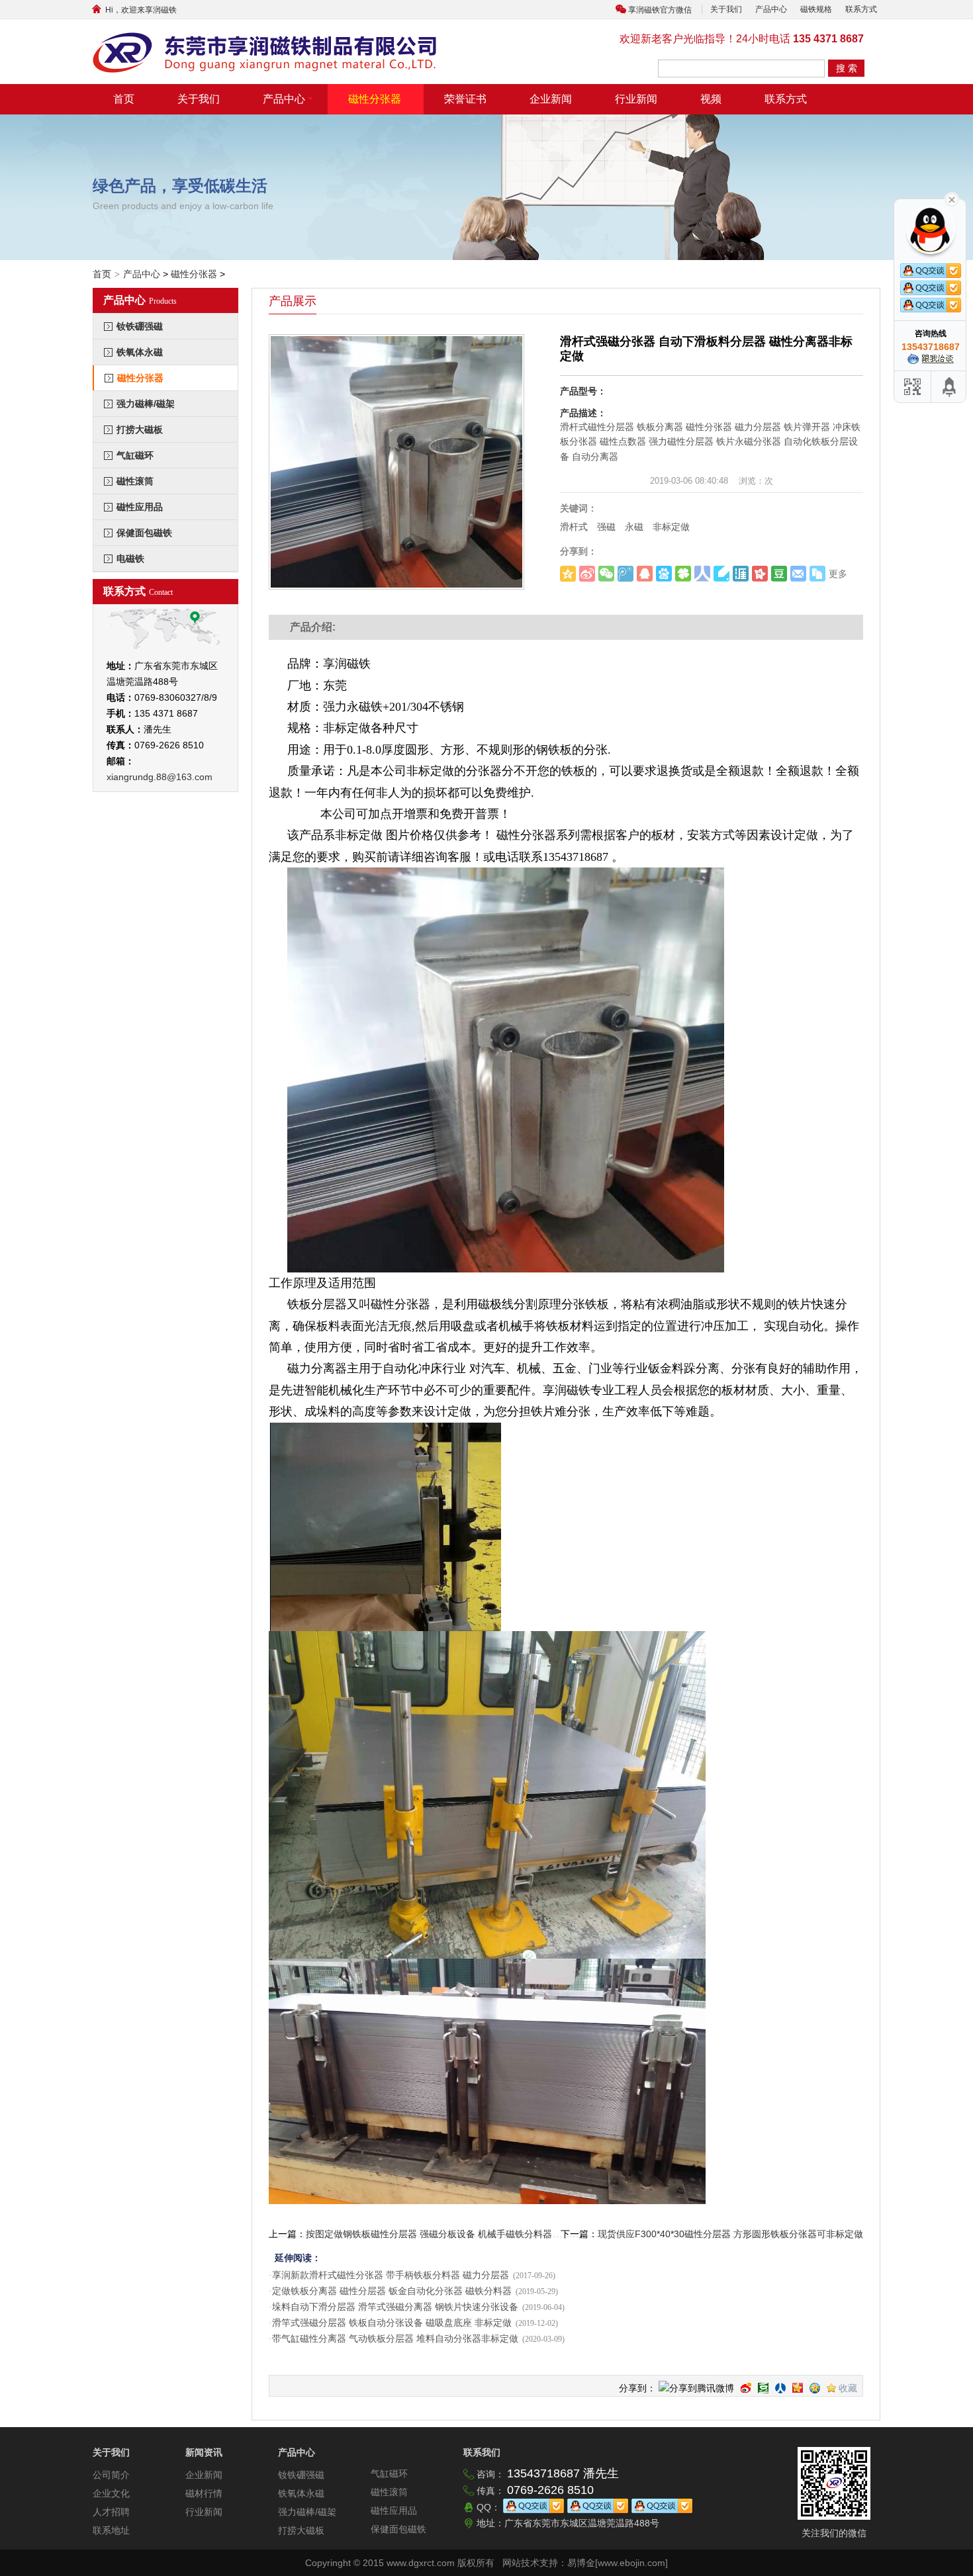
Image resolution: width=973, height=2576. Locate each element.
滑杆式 (574, 527)
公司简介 (111, 2475)
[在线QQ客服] (533, 2507)
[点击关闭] (952, 199)
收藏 (848, 2388)
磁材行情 (204, 2493)
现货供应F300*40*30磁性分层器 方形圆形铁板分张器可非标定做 (730, 2234)
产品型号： (583, 391)
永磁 (634, 527)
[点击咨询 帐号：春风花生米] (931, 357)
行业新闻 (636, 99)
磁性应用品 (140, 507)
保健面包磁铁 (144, 533)
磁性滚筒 (135, 481)
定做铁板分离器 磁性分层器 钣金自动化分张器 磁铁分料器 (392, 2291)
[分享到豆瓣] (763, 2388)
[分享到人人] (780, 2388)
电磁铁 (130, 558)
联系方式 (861, 9)
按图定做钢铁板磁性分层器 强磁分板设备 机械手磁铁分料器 (429, 2234)
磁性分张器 (375, 99)
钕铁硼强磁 (140, 326)
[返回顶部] (950, 387)
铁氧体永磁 (140, 352)
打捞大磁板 (140, 429)
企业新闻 (551, 99)
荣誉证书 (465, 99)
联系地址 (111, 2530)
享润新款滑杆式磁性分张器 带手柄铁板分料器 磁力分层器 (391, 2275)
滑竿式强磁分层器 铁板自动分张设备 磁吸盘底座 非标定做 (392, 2323)
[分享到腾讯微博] (696, 2389)
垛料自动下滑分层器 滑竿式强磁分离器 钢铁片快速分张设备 (395, 2307)
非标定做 (671, 527)
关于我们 (726, 9)
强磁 (606, 527)
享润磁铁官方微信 (660, 10)
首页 (124, 99)
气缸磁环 (135, 455)
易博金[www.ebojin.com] (618, 2563)
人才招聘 (111, 2512)
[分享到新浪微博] (746, 2388)
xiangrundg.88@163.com (160, 777)
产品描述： (583, 413)
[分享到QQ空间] (815, 2388)
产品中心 (771, 9)
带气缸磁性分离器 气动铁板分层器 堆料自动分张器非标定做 (395, 2339)
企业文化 (111, 2493)
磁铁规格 (816, 9)
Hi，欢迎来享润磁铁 (133, 10)
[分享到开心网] (798, 2388)
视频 (711, 99)
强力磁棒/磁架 (146, 404)
